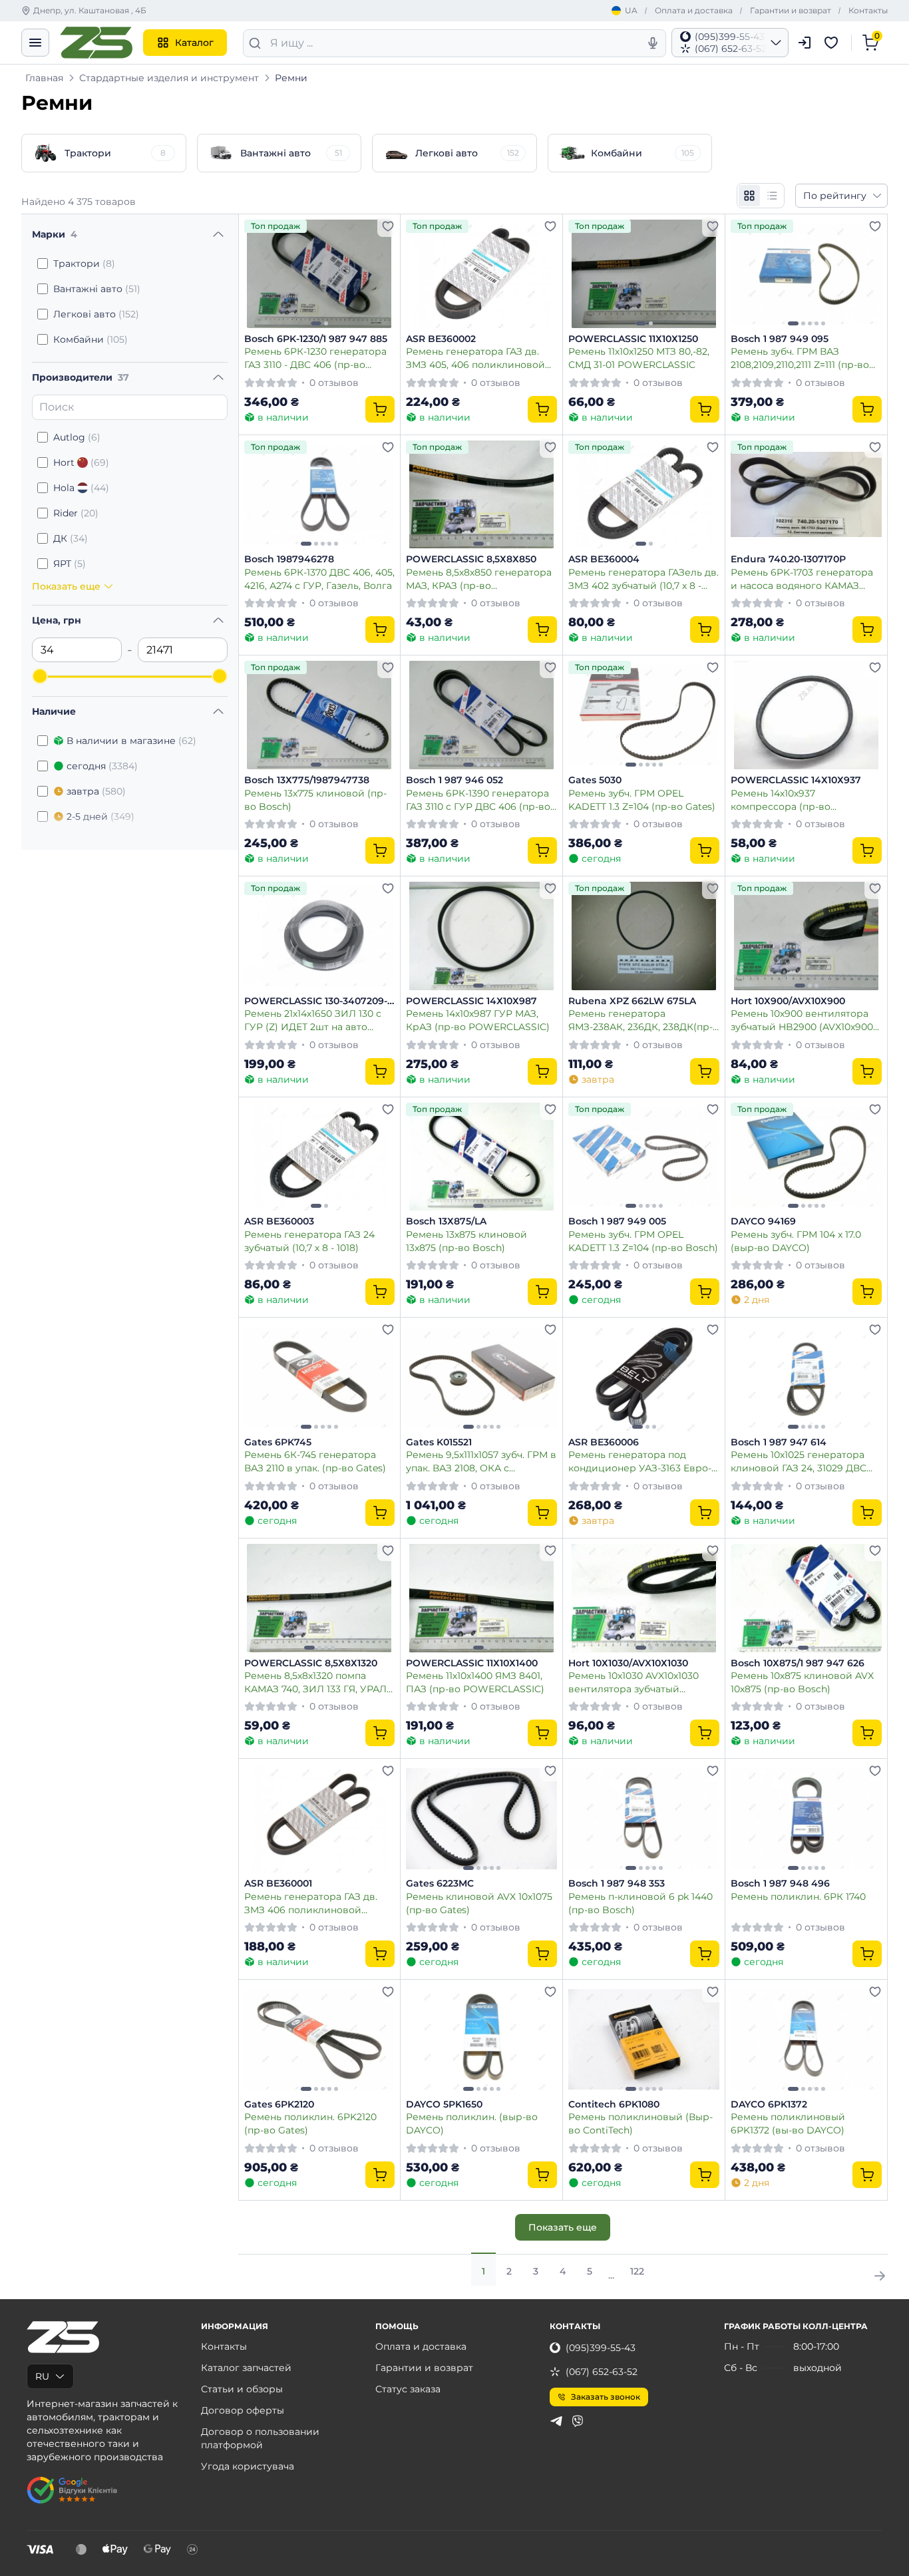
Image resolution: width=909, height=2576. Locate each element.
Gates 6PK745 (278, 1442)
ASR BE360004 (604, 559)
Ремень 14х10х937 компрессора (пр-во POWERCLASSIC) (781, 800)
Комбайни (91, 339)
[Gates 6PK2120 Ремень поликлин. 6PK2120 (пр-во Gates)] (320, 2039)
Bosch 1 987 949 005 (617, 1221)
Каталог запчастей (246, 2368)
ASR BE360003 (279, 1221)
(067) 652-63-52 (602, 2372)
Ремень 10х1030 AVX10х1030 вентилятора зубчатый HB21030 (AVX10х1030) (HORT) (638, 1682)
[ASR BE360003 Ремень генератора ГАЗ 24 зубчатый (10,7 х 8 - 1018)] (320, 1157)
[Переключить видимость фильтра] (218, 234)
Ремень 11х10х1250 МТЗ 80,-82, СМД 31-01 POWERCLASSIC (639, 358)
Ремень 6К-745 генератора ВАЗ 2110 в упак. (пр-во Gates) (315, 1461)
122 (637, 2271)
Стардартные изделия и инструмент (169, 78)
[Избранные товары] (833, 43)
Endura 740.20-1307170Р (788, 559)
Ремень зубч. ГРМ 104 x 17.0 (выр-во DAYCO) (796, 1241)
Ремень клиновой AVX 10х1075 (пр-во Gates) (479, 1903)
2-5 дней (100, 817)
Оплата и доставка (694, 10)
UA (631, 10)
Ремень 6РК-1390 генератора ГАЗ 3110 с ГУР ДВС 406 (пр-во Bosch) (478, 800)
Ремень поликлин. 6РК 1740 (798, 1897)
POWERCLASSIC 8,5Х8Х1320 (311, 1663)
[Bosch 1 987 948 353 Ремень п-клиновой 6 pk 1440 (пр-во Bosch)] (644, 1818)
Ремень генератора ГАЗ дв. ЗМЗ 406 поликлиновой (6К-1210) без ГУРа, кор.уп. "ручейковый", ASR (311, 1903)
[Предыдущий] (258, 274)
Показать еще (563, 2227)
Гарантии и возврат (791, 10)
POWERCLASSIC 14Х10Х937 (796, 780)
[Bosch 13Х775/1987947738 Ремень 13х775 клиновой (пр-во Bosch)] (320, 715)
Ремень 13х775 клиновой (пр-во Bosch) (315, 800)
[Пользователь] (805, 43)
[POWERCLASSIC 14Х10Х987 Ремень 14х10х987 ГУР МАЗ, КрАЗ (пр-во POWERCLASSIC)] (481, 936)
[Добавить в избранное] (388, 226)
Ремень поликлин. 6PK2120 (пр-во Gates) (310, 2123)
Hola (81, 488)
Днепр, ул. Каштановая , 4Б (90, 10)
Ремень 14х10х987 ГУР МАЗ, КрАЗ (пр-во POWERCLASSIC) (478, 1020)
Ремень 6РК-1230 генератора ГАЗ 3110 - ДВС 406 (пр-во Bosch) (315, 358)
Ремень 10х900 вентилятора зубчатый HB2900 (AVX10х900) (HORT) (804, 1020)
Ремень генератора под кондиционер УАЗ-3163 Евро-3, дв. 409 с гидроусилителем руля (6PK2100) (643, 1461)
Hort (81, 462)
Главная (44, 78)
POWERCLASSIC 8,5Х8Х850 (471, 559)
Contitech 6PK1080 (614, 2105)
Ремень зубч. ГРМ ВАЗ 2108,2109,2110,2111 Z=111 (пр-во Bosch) (800, 358)
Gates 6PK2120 (279, 2105)
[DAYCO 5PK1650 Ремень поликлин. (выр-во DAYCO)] (481, 2039)
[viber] (578, 2421)
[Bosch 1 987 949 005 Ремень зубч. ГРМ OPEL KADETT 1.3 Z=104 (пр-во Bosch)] (644, 1157)
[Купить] (380, 409)
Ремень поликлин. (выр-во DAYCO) (472, 2123)
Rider (76, 513)
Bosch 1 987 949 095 (780, 339)
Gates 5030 (595, 780)
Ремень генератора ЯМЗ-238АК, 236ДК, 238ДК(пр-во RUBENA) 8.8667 (640, 1020)
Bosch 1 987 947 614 (779, 1442)
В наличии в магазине (131, 741)
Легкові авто (96, 314)
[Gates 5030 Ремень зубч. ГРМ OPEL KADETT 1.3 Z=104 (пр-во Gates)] (644, 715)
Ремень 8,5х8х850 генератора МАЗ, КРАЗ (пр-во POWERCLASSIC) (479, 579)
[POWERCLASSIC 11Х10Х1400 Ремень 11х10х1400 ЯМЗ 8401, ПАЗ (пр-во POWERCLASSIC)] (481, 1598)
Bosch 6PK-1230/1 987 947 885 (316, 339)
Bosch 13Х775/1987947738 (307, 780)
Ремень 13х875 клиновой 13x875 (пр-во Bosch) (466, 1241)
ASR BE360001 (278, 1884)
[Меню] (35, 43)
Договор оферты (243, 2410)
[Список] (772, 196)
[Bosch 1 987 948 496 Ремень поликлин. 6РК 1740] (806, 1818)
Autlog (77, 437)
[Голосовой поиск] (653, 43)
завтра (96, 791)
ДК (71, 538)
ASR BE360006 (604, 1442)
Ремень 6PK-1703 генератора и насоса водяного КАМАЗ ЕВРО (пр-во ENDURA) (802, 579)
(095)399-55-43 (601, 2348)
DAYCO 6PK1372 (769, 2105)
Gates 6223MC (440, 1884)
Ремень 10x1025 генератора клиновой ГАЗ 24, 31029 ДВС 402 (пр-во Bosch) (799, 1461)
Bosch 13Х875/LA (446, 1221)
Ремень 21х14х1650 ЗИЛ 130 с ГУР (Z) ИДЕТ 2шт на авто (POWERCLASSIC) (313, 1020)
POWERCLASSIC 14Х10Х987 (471, 1001)
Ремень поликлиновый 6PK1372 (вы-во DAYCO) (788, 2123)
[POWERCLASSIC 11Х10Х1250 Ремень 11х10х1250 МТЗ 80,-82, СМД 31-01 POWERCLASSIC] (644, 274)
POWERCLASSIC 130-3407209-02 (316, 1002)
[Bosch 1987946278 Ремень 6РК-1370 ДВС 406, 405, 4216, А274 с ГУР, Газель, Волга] (320, 495)
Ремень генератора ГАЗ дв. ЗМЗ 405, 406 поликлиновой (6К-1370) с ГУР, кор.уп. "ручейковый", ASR (475, 358)
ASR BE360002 (441, 339)
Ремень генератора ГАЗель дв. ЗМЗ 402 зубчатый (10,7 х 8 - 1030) (643, 579)
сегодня (102, 766)
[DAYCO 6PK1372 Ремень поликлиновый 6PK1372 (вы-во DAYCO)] (806, 2039)
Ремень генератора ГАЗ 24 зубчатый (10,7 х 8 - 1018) (309, 1241)
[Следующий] (381, 274)
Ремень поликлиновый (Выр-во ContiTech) (640, 2123)
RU (42, 2376)
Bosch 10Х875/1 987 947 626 (798, 1663)
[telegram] (556, 2421)
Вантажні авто (97, 289)
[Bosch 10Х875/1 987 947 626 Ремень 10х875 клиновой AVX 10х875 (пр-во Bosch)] (806, 1598)
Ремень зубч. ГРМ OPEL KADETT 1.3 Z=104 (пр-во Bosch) (643, 1241)
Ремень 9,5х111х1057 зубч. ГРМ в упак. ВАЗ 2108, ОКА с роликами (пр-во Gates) (481, 1461)
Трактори (84, 264)
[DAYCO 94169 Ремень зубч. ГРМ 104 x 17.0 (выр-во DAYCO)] (806, 1157)
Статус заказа (408, 2389)
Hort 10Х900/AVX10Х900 (788, 1001)
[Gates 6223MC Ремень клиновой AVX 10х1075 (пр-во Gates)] (481, 1818)
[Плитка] (749, 196)
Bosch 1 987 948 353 (617, 1884)
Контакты (868, 10)
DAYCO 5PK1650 (444, 2105)
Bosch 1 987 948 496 (780, 1884)
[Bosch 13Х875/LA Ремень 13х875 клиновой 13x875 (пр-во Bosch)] (481, 1157)
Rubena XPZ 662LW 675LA (632, 1001)
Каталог (194, 43)
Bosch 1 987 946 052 (454, 780)
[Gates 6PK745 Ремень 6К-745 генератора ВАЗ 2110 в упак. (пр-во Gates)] (320, 1377)
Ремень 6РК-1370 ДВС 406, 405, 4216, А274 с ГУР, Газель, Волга (319, 579)
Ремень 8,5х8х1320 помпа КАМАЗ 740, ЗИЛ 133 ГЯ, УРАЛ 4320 (315, 1682)
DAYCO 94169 (763, 1221)
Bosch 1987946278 (289, 559)
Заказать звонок (606, 2397)
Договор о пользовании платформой (260, 2438)
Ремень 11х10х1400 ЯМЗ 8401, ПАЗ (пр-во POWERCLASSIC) (475, 1682)
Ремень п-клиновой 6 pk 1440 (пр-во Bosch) (640, 1903)
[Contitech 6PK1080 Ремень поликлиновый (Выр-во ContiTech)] (644, 2039)
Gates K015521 (439, 1442)
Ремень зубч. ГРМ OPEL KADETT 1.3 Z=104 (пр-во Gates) (642, 800)
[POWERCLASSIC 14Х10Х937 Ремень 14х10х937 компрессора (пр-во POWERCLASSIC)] (806, 715)
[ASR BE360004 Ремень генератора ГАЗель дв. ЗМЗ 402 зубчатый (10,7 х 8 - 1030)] (644, 495)
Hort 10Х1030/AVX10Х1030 (628, 1663)
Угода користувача (248, 2466)
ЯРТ (70, 564)
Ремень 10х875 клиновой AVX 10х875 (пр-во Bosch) (802, 1682)
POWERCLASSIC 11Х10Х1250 (633, 339)
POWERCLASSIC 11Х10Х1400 (472, 1663)
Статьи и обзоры (242, 2389)
